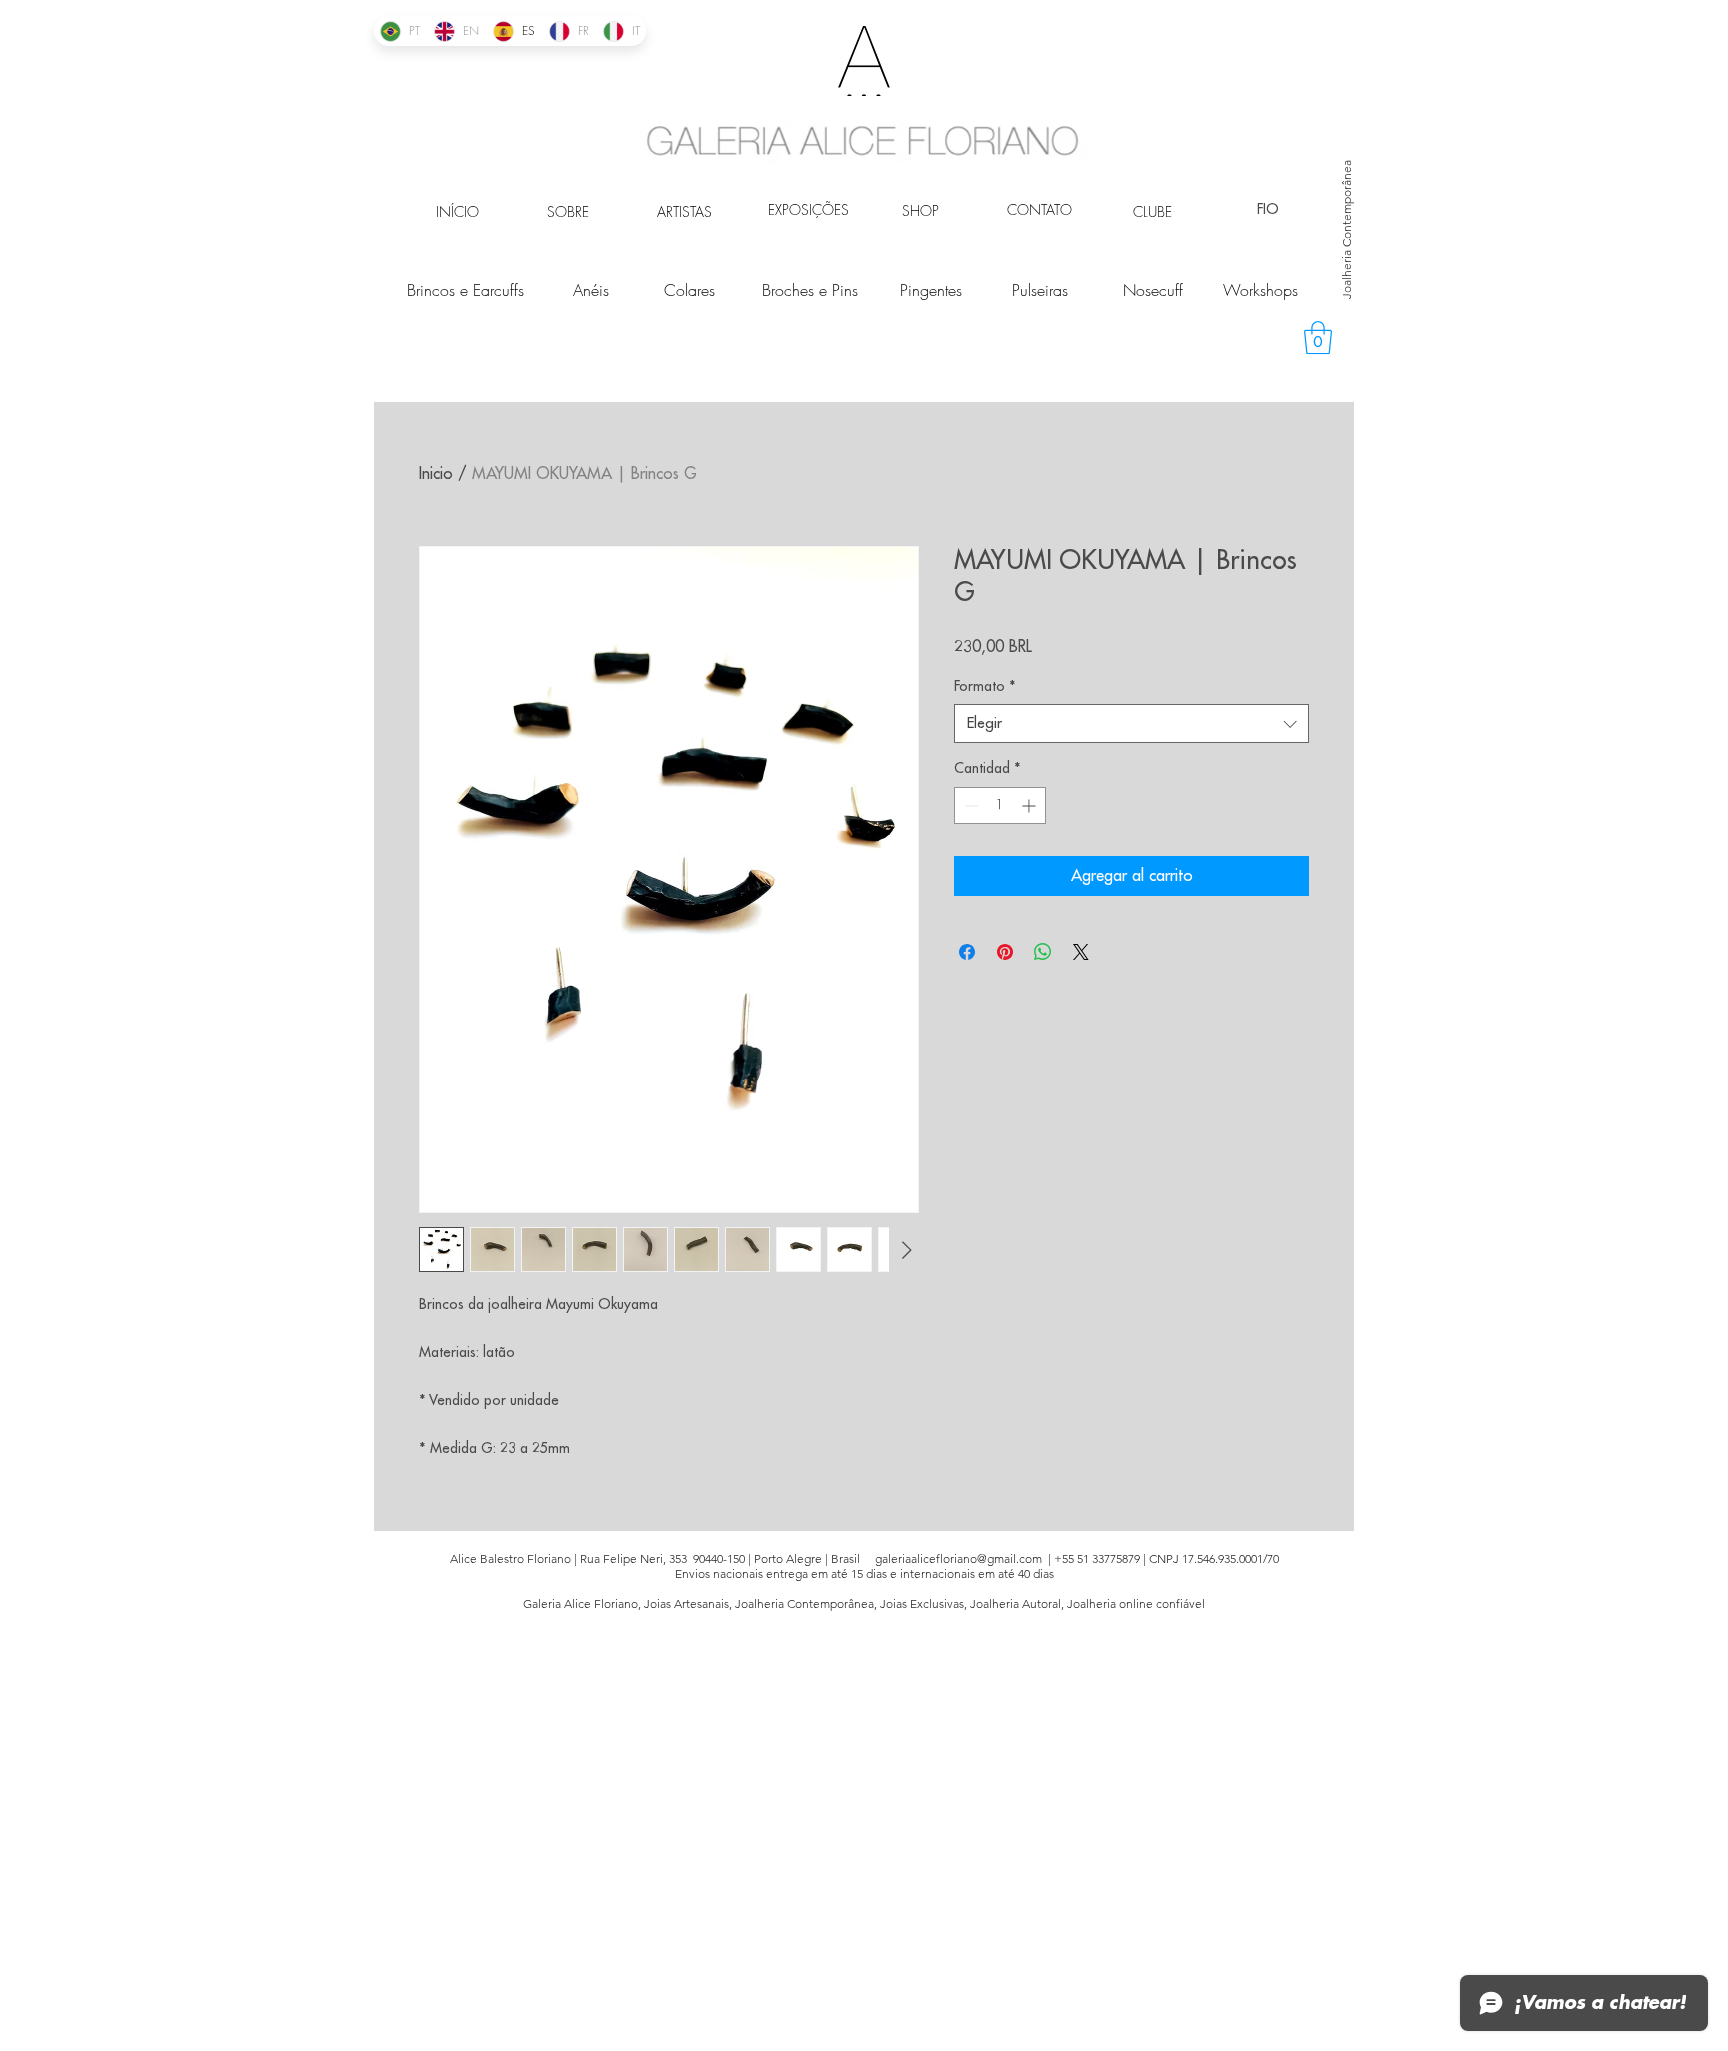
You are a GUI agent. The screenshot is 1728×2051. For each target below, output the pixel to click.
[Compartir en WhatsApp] (1043, 952)
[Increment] (1030, 805)
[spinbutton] (1000, 805)
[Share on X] (1081, 952)
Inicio (436, 474)
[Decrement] (969, 805)
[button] (1318, 337)
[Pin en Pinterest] (1005, 952)
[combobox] (1131, 723)
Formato (985, 686)
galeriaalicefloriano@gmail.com (958, 1558)
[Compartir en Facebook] (967, 952)
